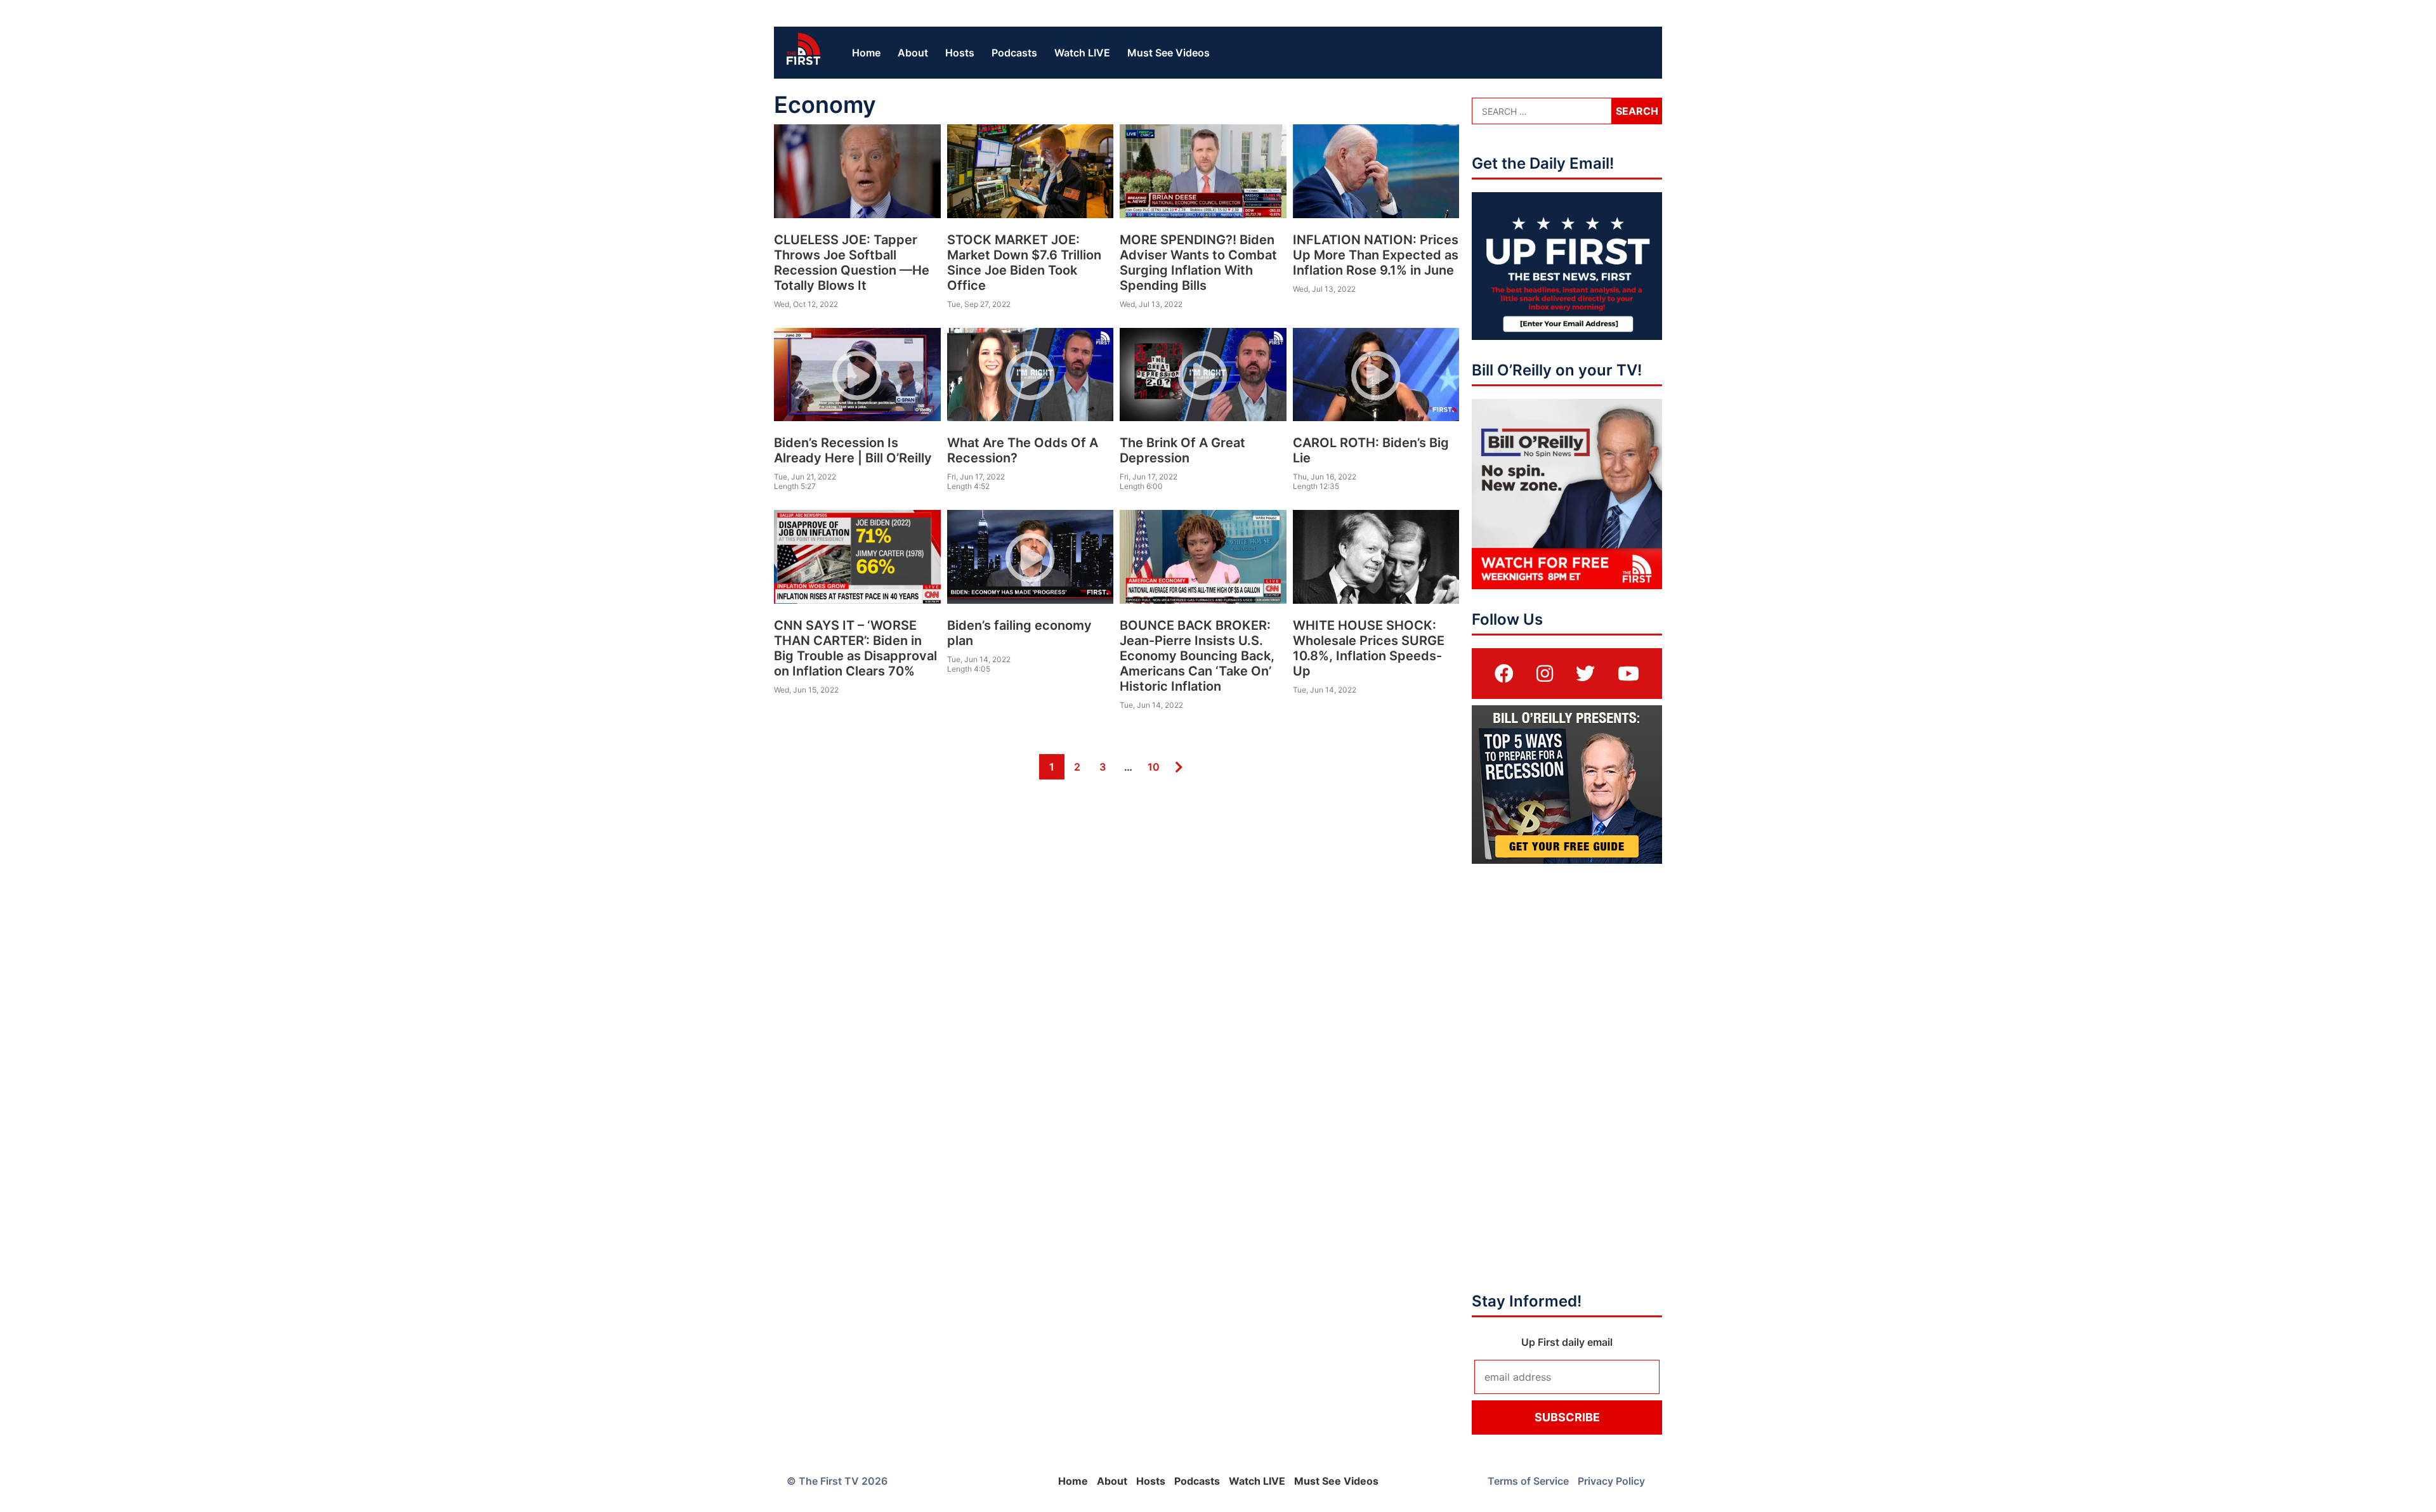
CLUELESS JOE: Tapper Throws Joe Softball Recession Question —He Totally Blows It (852, 263)
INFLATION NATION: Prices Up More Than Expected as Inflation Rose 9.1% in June (1376, 255)
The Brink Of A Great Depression (1182, 450)
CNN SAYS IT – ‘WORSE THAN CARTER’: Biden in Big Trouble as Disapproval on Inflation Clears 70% (855, 648)
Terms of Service (1528, 1481)
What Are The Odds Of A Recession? (1023, 450)
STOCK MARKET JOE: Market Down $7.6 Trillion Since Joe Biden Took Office (1024, 263)
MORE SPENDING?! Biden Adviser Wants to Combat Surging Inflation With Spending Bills (1198, 263)
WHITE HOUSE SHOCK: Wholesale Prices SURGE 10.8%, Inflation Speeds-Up (1369, 648)
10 (1152, 766)
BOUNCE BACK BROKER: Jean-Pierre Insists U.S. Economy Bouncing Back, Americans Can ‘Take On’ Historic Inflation (1197, 656)
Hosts (960, 53)
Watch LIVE (1082, 53)
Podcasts (1014, 53)
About (913, 53)
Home (866, 53)
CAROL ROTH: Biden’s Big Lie (1371, 450)
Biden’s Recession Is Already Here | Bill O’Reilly (853, 450)
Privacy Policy (1611, 1481)
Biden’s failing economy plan (1019, 633)
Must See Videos (1169, 53)
